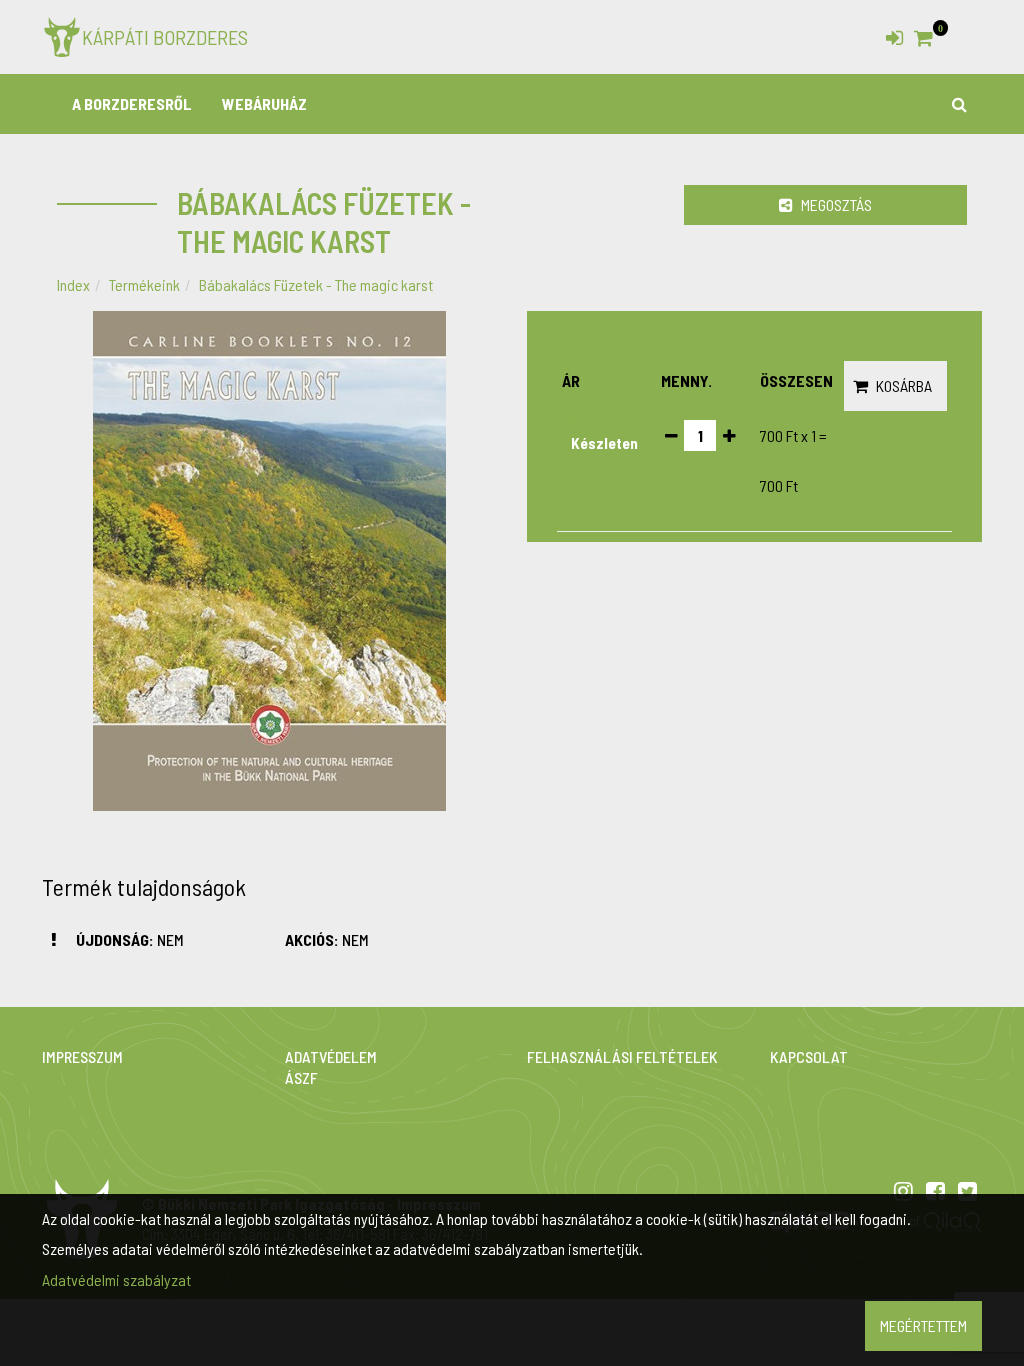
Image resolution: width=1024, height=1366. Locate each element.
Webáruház (264, 103)
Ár (571, 380)
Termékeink (144, 284)
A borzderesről (132, 103)
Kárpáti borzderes (165, 37)
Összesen (796, 380)
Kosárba (904, 385)
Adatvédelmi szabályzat (116, 1279)
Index (73, 284)
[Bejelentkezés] (894, 33)
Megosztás (835, 204)
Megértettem (923, 1325)
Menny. (686, 380)
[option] (269, 561)
